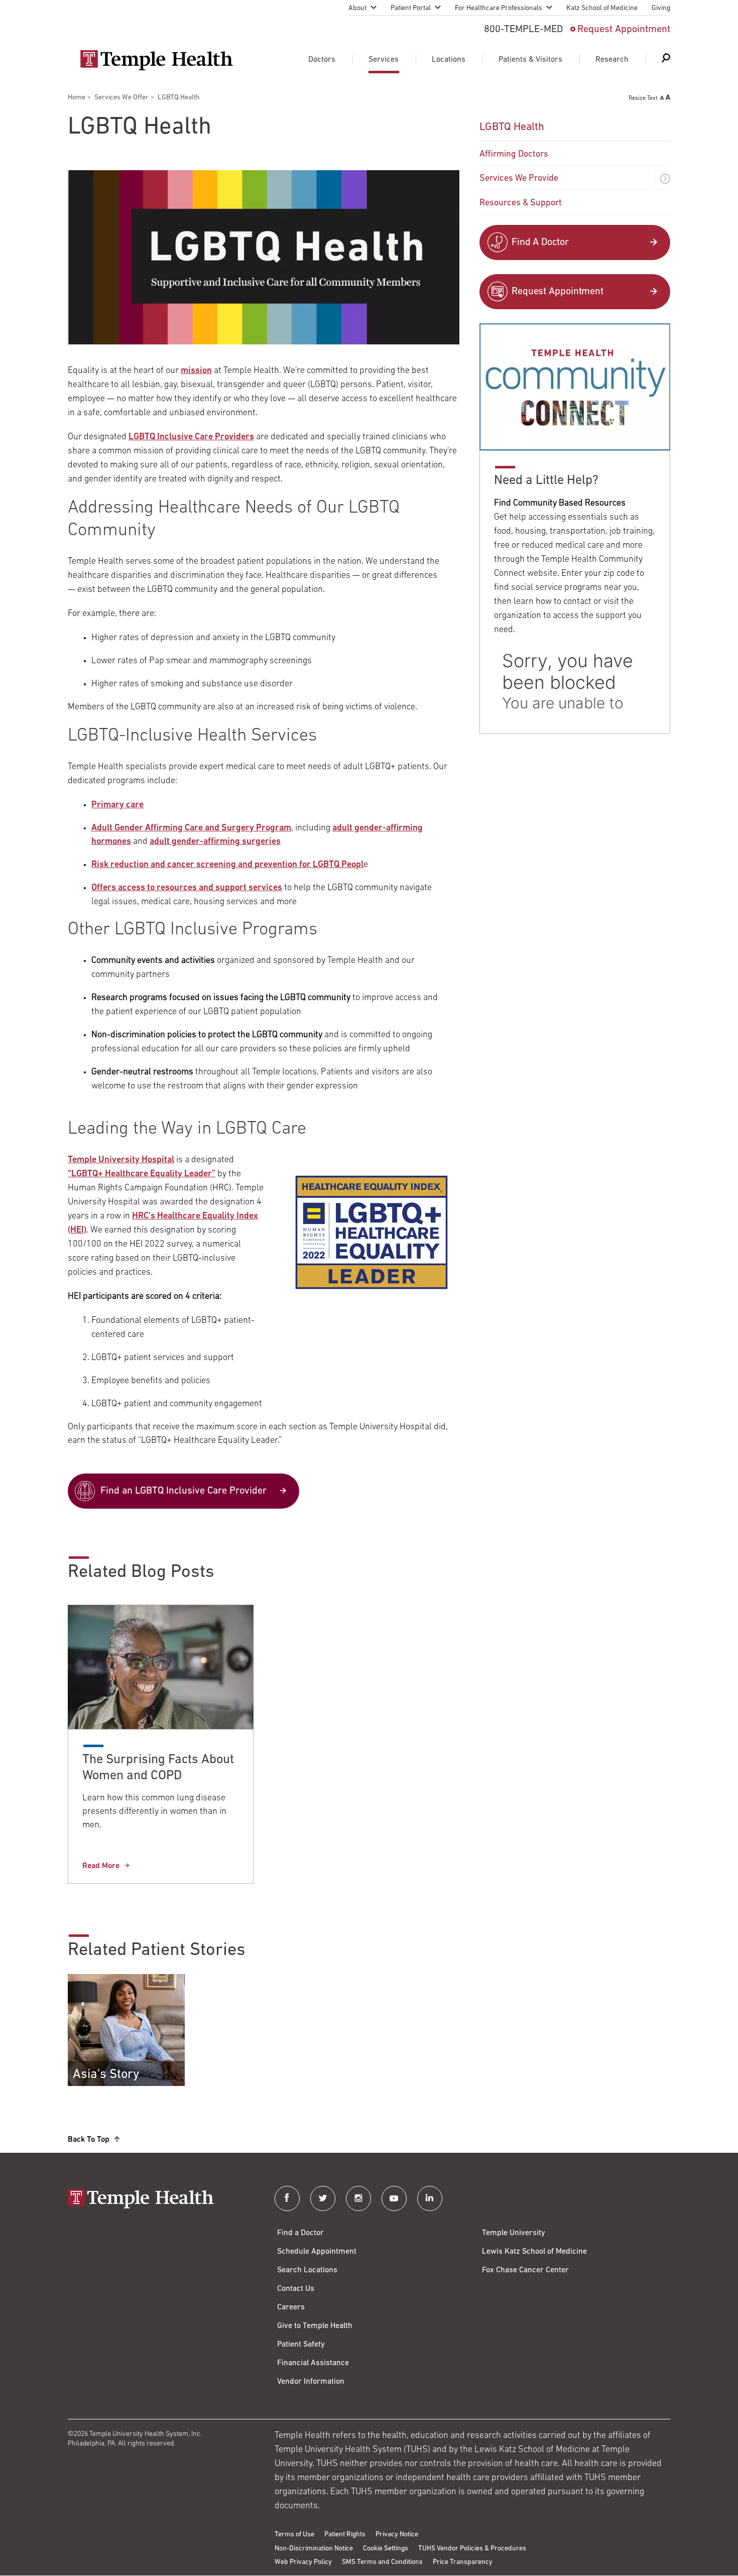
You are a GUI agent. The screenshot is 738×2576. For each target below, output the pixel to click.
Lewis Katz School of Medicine (534, 2252)
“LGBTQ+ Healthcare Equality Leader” (142, 1174)
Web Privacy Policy (303, 2562)
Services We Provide (519, 179)
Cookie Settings (386, 2549)
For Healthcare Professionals (499, 8)
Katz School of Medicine (602, 8)
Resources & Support (521, 203)
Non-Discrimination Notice (314, 2549)
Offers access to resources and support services (187, 888)
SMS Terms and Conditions (382, 2562)
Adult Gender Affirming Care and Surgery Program (191, 828)
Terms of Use (294, 2535)
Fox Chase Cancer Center (525, 2270)
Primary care (117, 805)
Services (384, 60)
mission (196, 371)
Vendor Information (311, 2382)
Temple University (514, 2233)
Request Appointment (624, 30)
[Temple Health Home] (156, 60)
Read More (101, 1866)
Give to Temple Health (315, 2326)
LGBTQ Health (512, 127)
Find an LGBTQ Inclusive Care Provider (183, 1491)
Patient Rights (345, 2535)
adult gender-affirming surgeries (215, 842)
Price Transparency (463, 2562)
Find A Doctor (540, 242)
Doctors (322, 60)
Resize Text (643, 98)
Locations (449, 60)
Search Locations (307, 2270)
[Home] (161, 2200)
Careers (291, 2307)
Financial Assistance (313, 2363)
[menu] (575, 164)
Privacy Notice (397, 2535)
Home (77, 98)
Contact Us (296, 2289)
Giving (661, 8)
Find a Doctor (300, 2233)
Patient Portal (411, 8)
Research (612, 60)
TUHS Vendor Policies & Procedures (472, 2549)
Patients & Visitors (530, 60)
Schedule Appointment (317, 2252)
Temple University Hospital (121, 1160)
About (357, 8)
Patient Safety (301, 2345)
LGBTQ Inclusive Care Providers (191, 437)
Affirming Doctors (514, 155)
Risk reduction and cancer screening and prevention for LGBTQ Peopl (227, 865)
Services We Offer (121, 98)
